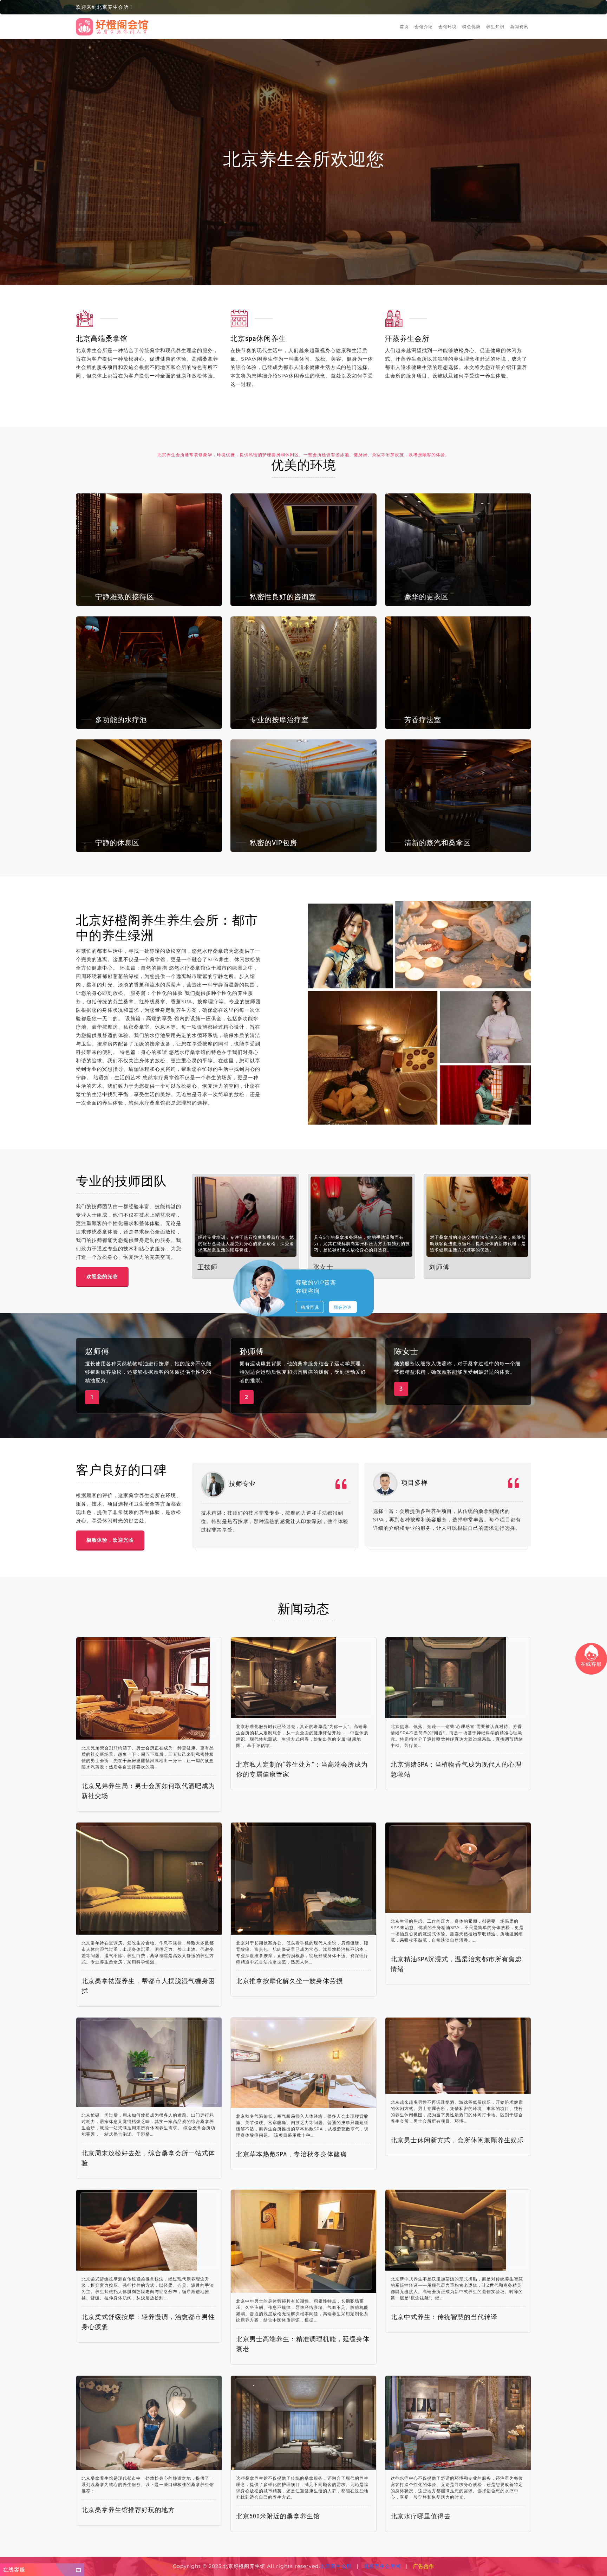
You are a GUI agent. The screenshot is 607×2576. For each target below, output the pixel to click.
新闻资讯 (519, 27)
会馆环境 (448, 27)
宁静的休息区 (117, 843)
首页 (404, 27)
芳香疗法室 (423, 720)
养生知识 (495, 27)
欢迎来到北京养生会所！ (105, 7)
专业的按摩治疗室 (279, 720)
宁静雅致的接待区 (125, 597)
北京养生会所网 (382, 2566)
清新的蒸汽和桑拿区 (438, 843)
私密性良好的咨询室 (283, 597)
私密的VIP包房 (273, 843)
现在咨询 (343, 1307)
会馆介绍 (424, 27)
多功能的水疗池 (121, 720)
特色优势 (471, 27)
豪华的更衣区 (426, 597)
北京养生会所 (336, 2566)
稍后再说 (310, 1307)
